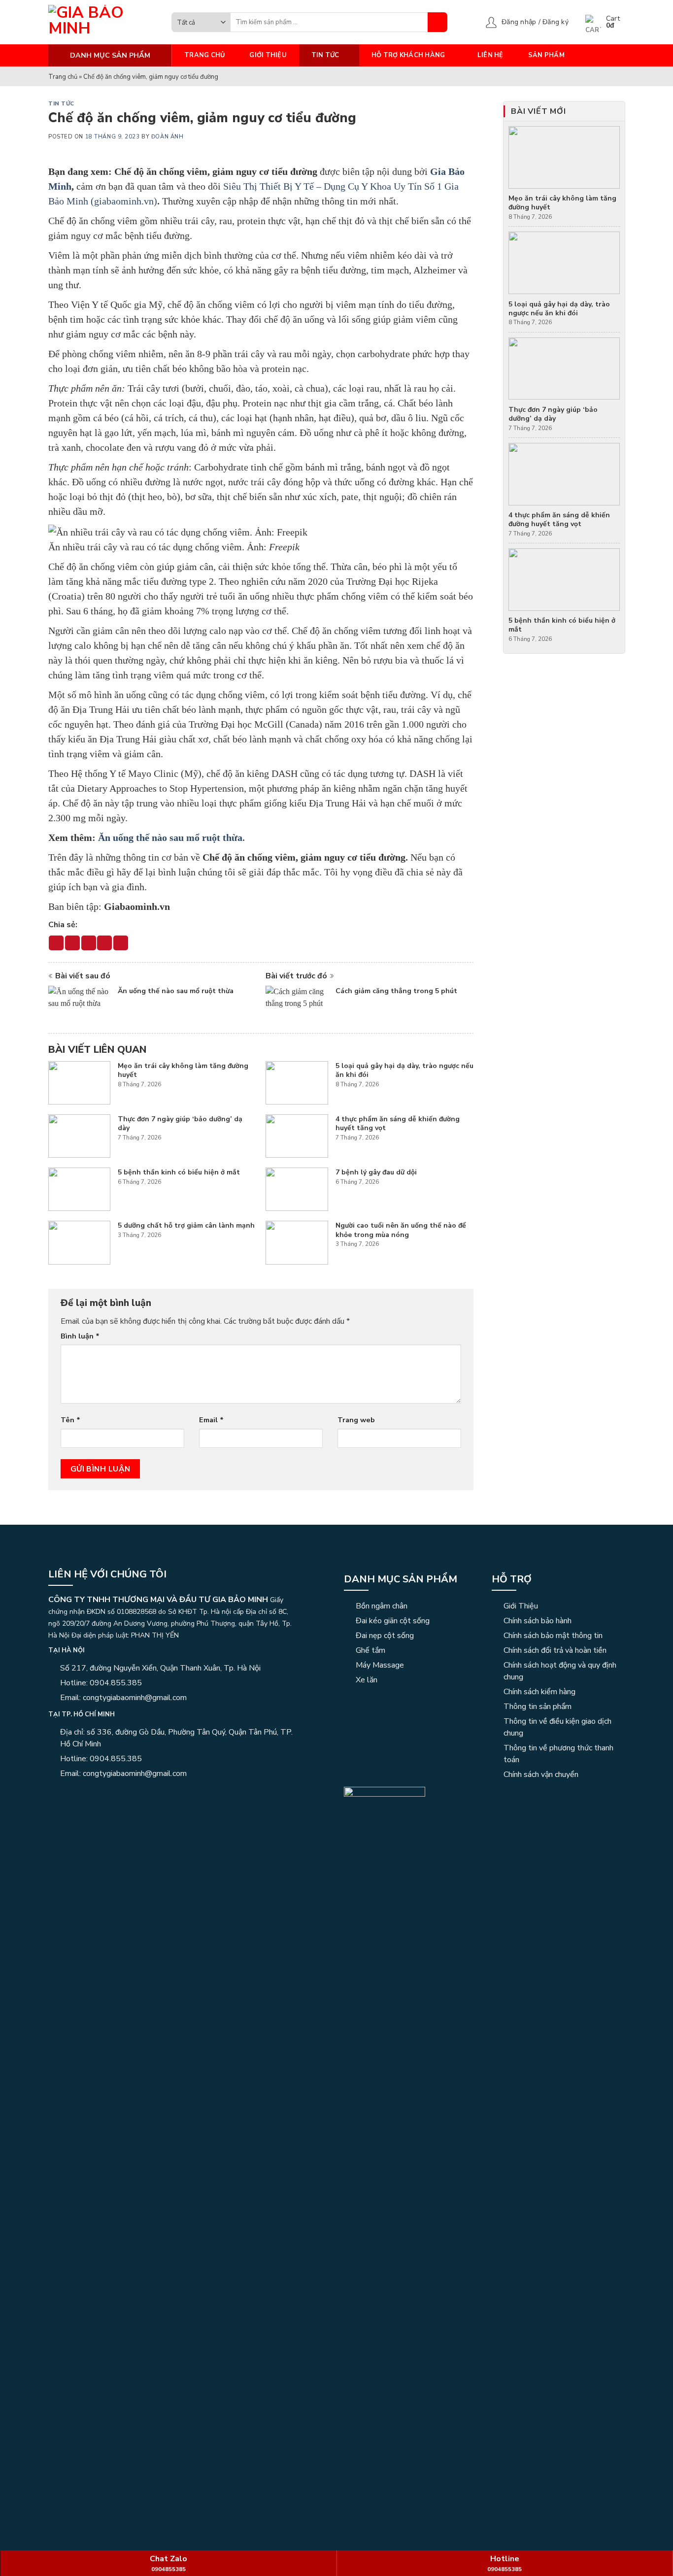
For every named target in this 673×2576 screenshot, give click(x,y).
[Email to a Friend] (89, 943)
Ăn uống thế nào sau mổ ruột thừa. (171, 837)
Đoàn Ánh (167, 137)
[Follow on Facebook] (54, 1795)
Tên (70, 1420)
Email (211, 1420)
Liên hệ (490, 55)
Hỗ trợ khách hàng (408, 55)
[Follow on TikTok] (78, 1795)
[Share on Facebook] (56, 943)
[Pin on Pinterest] (104, 943)
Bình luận (80, 1336)
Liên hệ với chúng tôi (107, 1574)
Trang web (356, 1420)
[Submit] (437, 22)
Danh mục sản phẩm (401, 1579)
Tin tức (325, 55)
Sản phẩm (546, 55)
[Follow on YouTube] (102, 1795)
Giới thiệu (268, 55)
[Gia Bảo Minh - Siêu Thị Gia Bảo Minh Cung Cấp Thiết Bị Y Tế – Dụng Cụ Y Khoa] (102, 22)
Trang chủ (204, 55)
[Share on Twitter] (72, 943)
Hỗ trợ (512, 1579)
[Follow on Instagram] (67, 1795)
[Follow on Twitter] (90, 1795)
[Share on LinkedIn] (121, 943)
